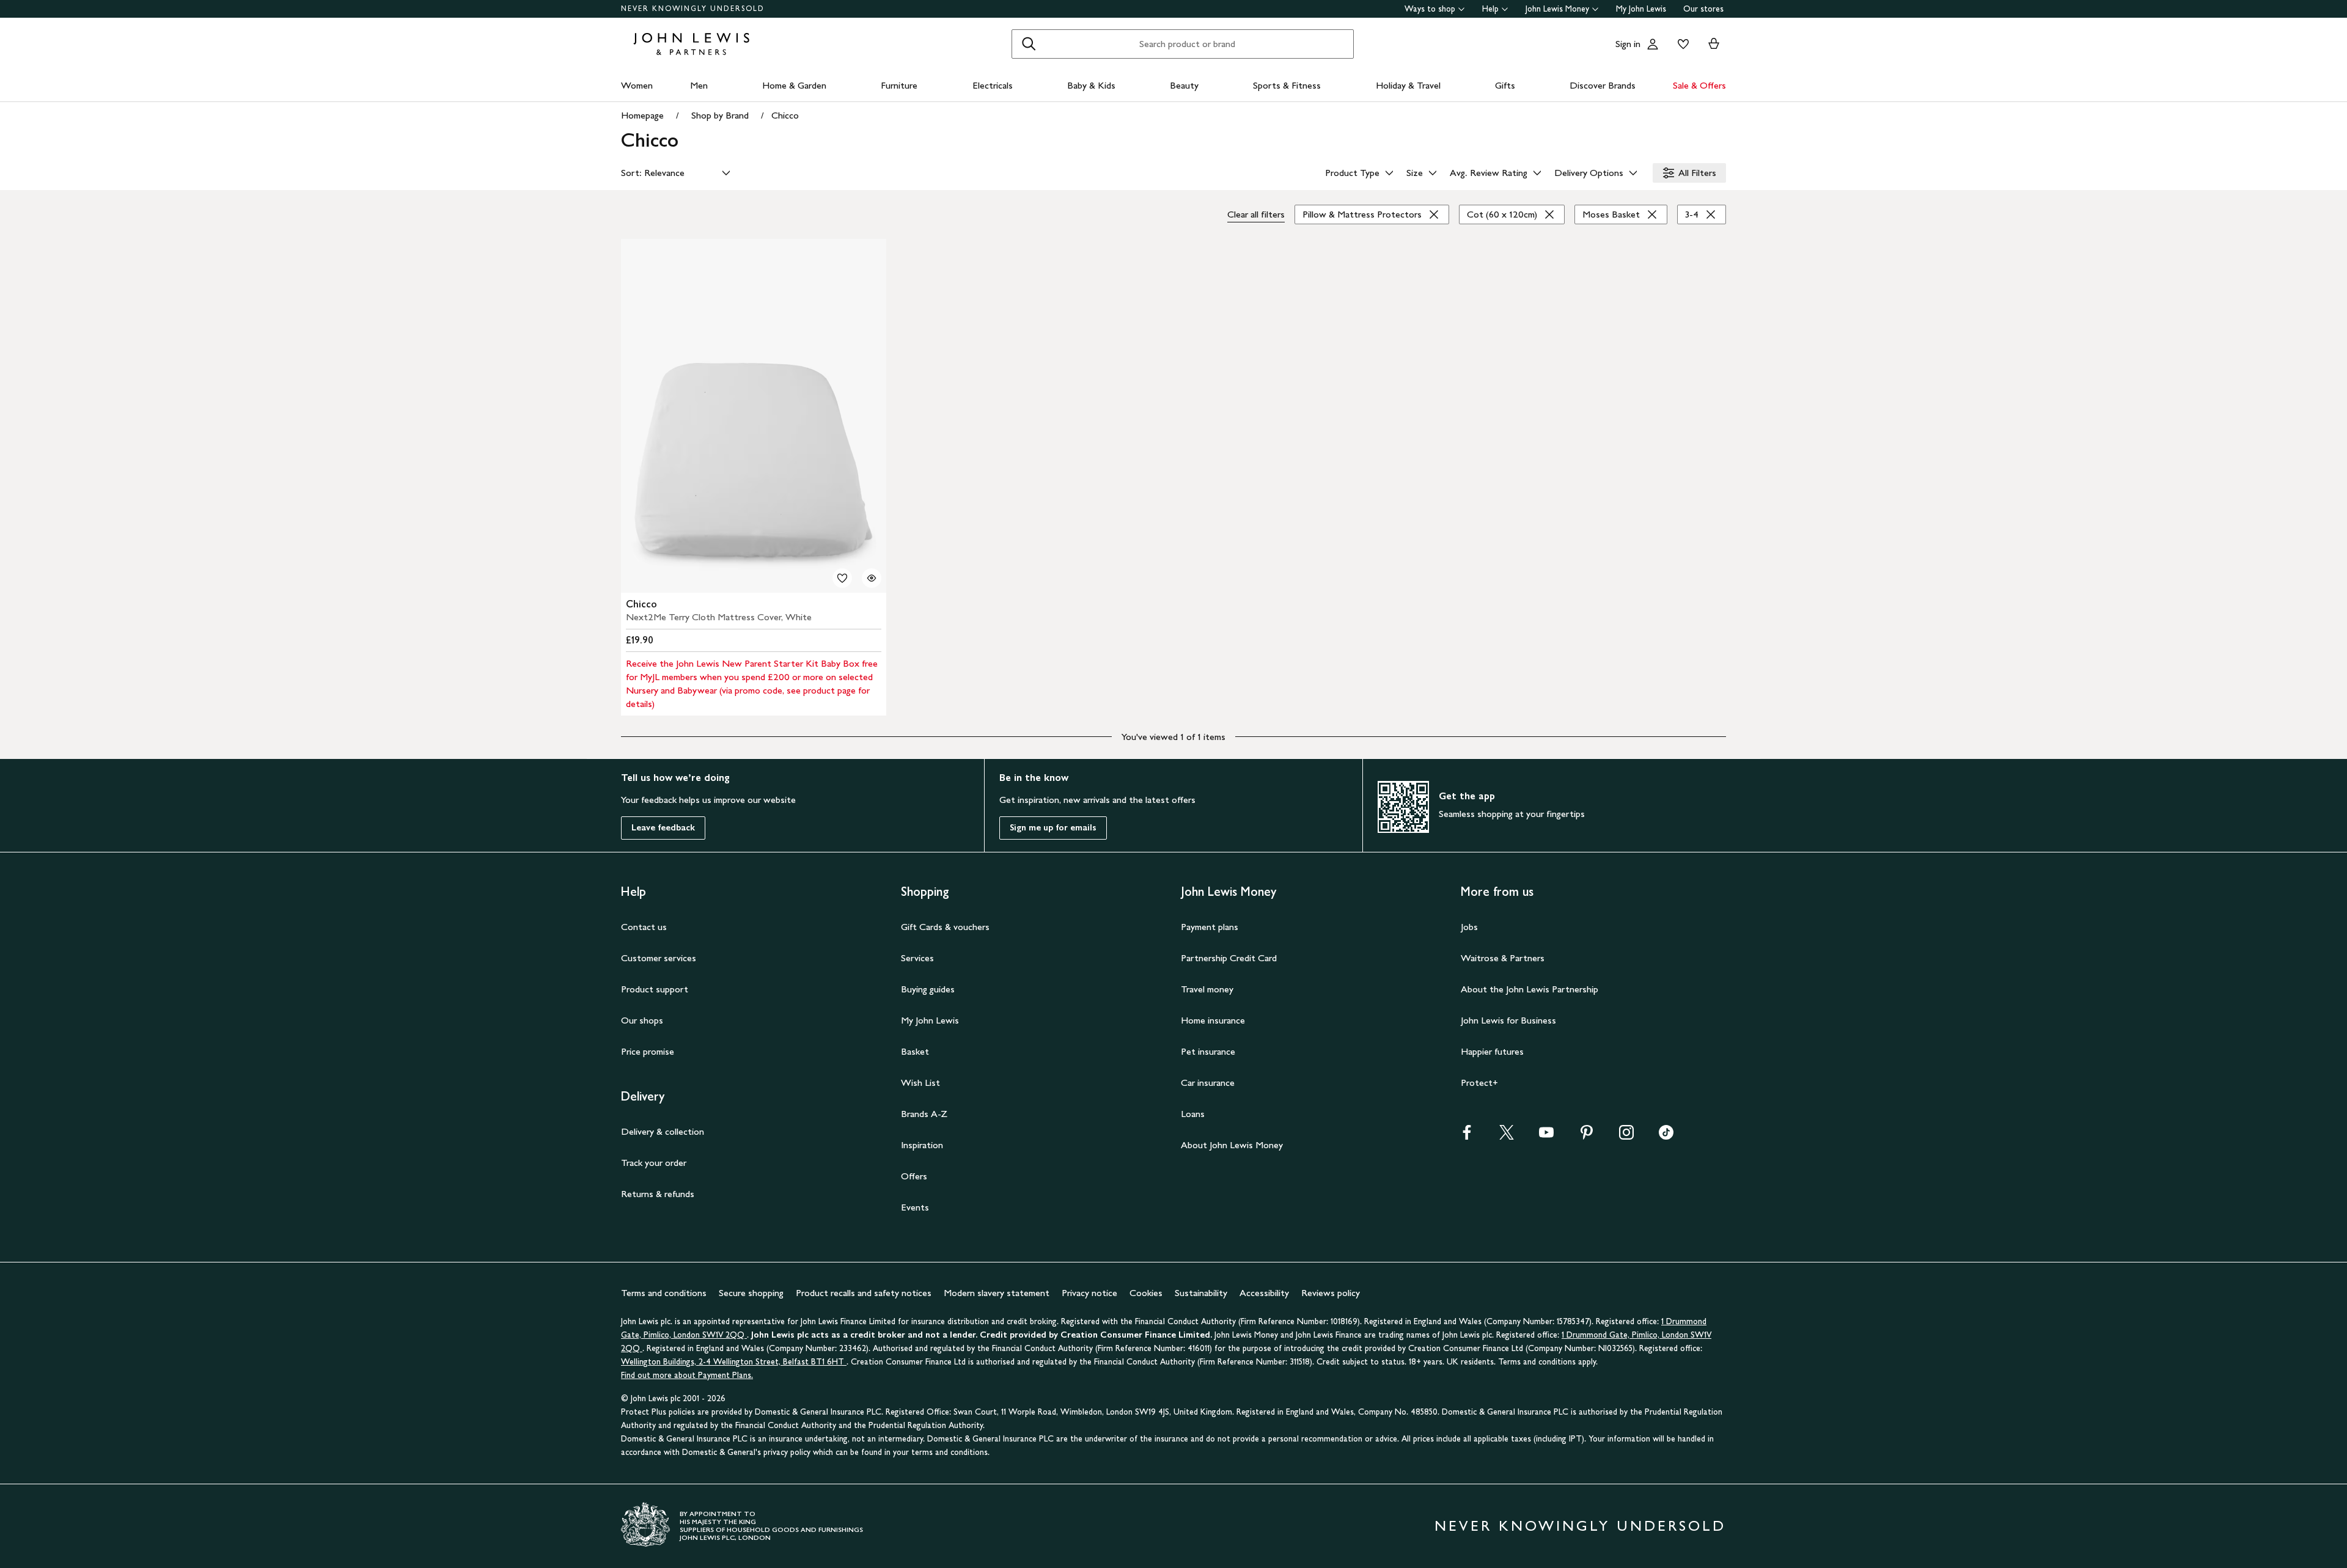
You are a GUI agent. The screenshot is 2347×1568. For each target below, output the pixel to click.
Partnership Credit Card (1229, 958)
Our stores (1703, 9)
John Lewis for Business (1508, 1020)
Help (1490, 9)
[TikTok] (1666, 1136)
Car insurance (1208, 1083)
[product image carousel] (754, 416)
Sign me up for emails (1053, 828)
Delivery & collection (663, 1131)
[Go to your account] (1653, 44)
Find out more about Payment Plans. (687, 1375)
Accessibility (1264, 1293)
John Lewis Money (1557, 9)
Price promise (648, 1051)
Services (917, 958)
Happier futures (1492, 1051)
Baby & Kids (1091, 85)
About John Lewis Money (1232, 1145)
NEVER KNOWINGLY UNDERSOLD (693, 9)
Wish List (920, 1083)
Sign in (1628, 44)
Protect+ (1479, 1083)
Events (915, 1207)
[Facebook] (1467, 1136)
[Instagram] (1626, 1136)
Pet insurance (1208, 1051)
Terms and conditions (664, 1293)
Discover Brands (1603, 85)
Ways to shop (1430, 9)
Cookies (1146, 1293)
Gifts (1505, 85)
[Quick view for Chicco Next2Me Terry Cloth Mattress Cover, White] (872, 578)
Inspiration (922, 1145)
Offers (914, 1176)
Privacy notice (1089, 1293)
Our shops (642, 1020)
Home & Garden (794, 85)
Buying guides (928, 989)
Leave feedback (663, 828)
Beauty (1184, 85)
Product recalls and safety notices (864, 1293)
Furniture (899, 85)
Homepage (642, 115)
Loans (1193, 1114)
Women (637, 85)
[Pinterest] (1587, 1136)
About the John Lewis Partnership (1530, 989)
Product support (655, 989)
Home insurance (1213, 1020)
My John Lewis (1641, 9)
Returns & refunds (658, 1194)
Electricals (993, 85)
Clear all (1256, 214)
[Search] (1029, 44)
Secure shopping (751, 1293)
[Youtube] (1546, 1136)
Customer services (659, 958)
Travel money (1207, 989)
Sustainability (1201, 1293)
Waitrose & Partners (1503, 958)
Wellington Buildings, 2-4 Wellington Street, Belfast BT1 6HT (734, 1362)
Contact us (644, 927)
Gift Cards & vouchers (945, 927)
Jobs (1469, 927)
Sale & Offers (1699, 85)
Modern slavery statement (997, 1293)
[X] (1507, 1136)
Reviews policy (1331, 1293)
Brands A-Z (924, 1114)
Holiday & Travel (1408, 85)
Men (699, 85)
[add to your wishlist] (842, 578)
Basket (915, 1051)
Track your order (654, 1163)
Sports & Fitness (1287, 85)
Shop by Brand (720, 115)
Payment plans (1210, 927)
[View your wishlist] (1681, 44)
